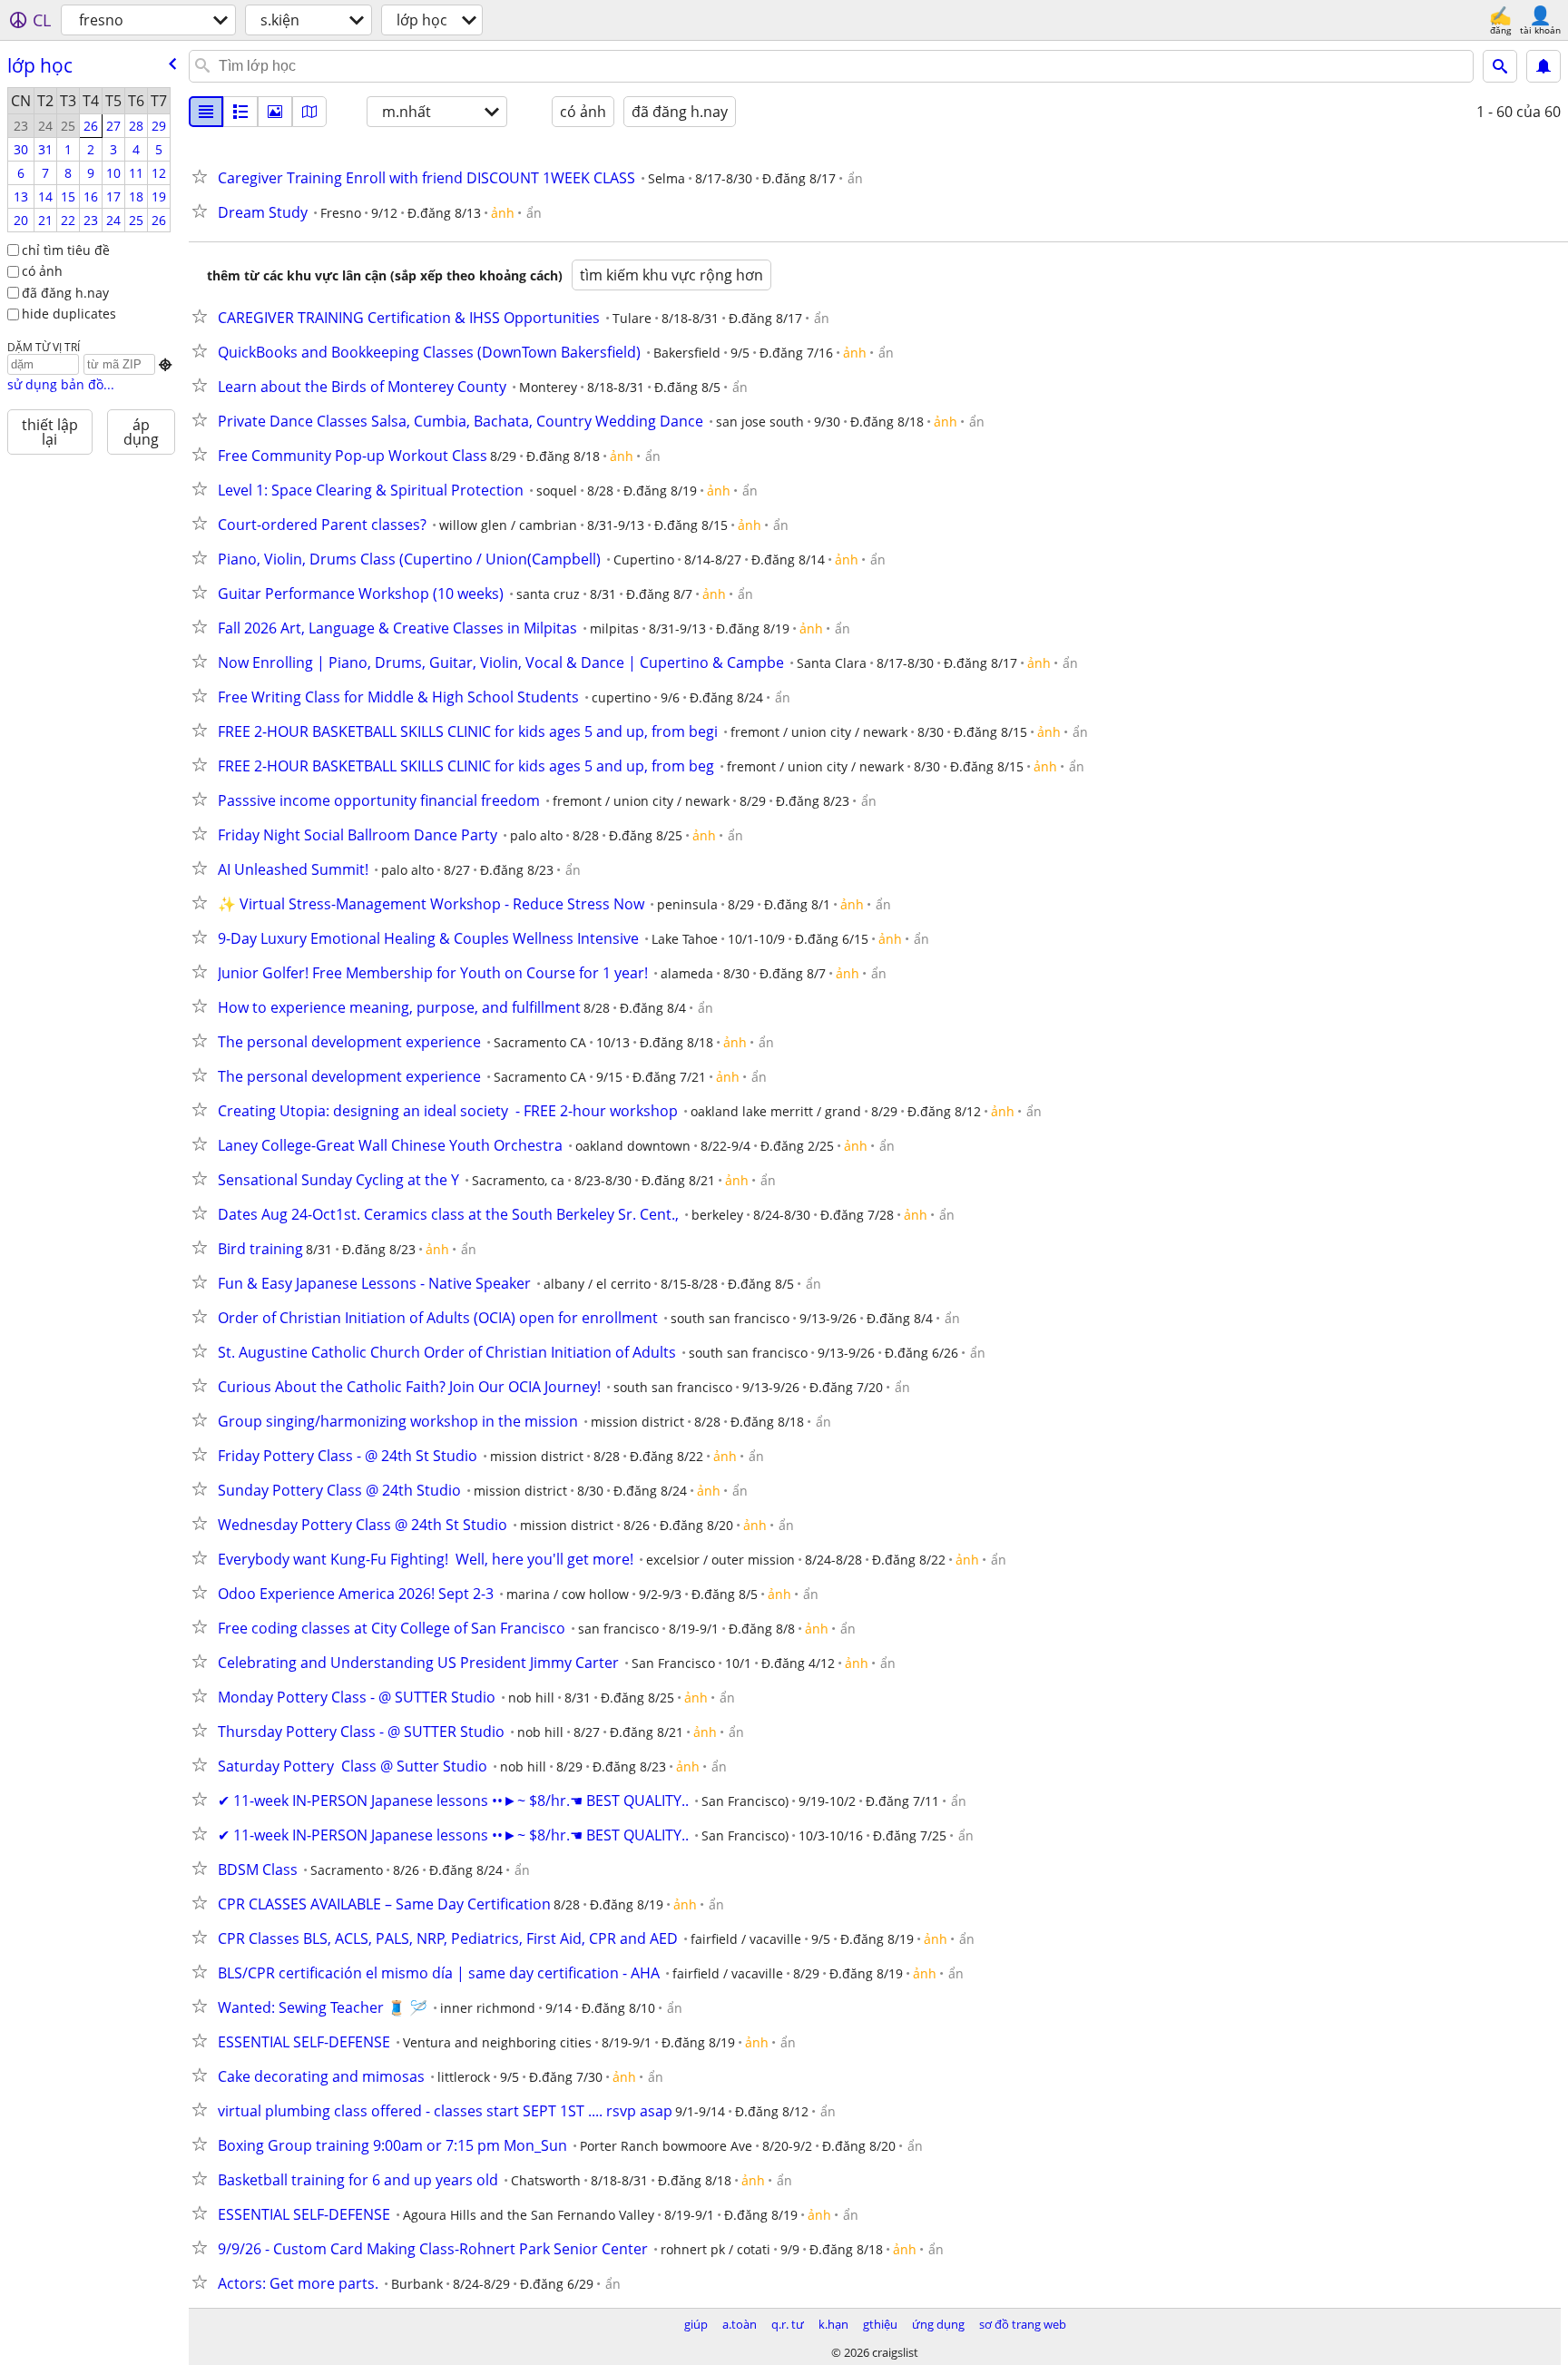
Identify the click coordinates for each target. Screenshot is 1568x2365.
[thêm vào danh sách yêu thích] (203, 176)
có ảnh (42, 271)
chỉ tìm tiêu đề (66, 250)
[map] (309, 112)
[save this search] (1543, 66)
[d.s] (206, 112)
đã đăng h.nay (65, 293)
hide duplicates (69, 314)
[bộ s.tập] (275, 112)
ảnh (503, 213)
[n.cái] (240, 112)
